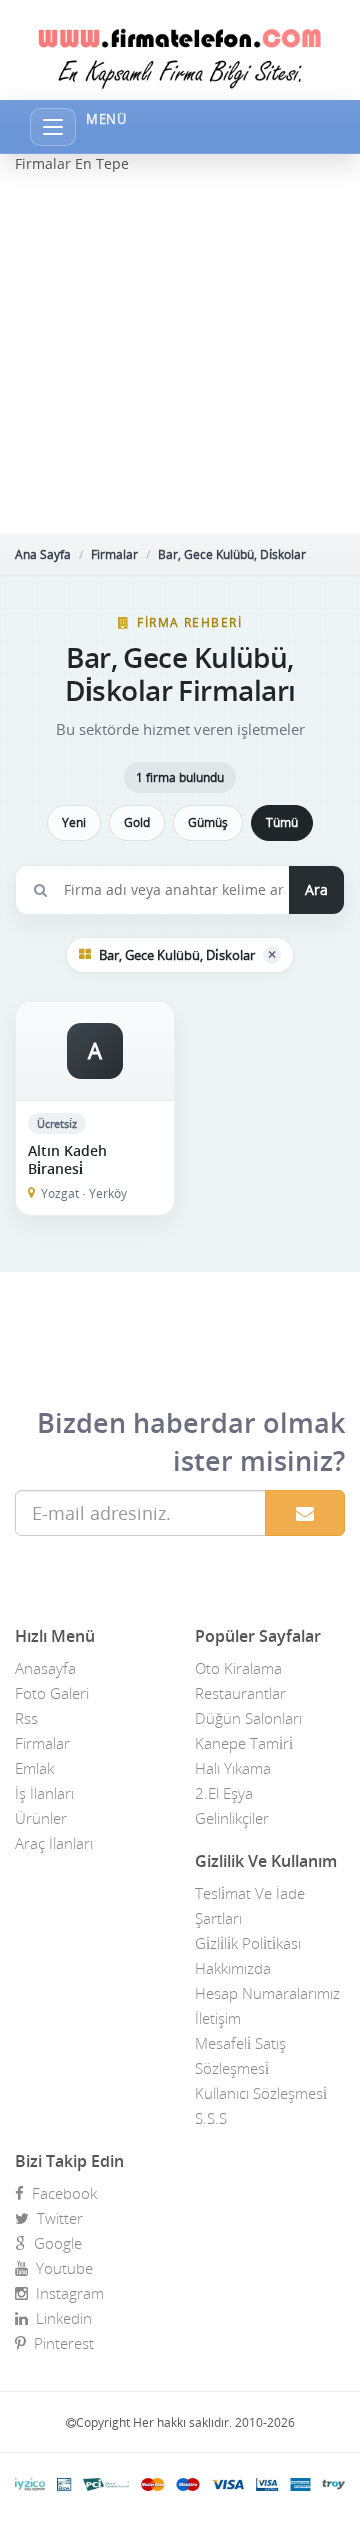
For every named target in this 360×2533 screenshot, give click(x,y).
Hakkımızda (233, 1968)
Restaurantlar (240, 1693)
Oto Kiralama (238, 1668)
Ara (316, 889)
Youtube (60, 2268)
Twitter (56, 2218)
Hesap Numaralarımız (267, 1993)
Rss (26, 1718)
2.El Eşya (224, 1793)
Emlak (34, 1768)
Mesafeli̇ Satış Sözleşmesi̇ (240, 2055)
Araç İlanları (54, 1843)
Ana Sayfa (43, 554)
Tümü (282, 822)
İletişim (218, 2018)
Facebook (60, 2193)
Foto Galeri (52, 1693)
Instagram (66, 2293)
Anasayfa (45, 1668)
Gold (137, 822)
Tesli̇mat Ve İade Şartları (250, 1905)
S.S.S (211, 2118)
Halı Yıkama (233, 1768)
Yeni (74, 822)
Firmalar (114, 554)
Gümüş (208, 822)
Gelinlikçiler (232, 1818)
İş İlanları (44, 1793)
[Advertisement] (180, 354)
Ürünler (41, 1818)
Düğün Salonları (248, 1718)
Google (54, 2243)
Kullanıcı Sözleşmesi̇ (261, 2093)
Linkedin (60, 2318)
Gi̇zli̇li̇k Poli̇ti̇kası (248, 1943)
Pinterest (60, 2343)
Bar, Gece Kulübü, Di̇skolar (232, 554)
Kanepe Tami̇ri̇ (244, 1743)
